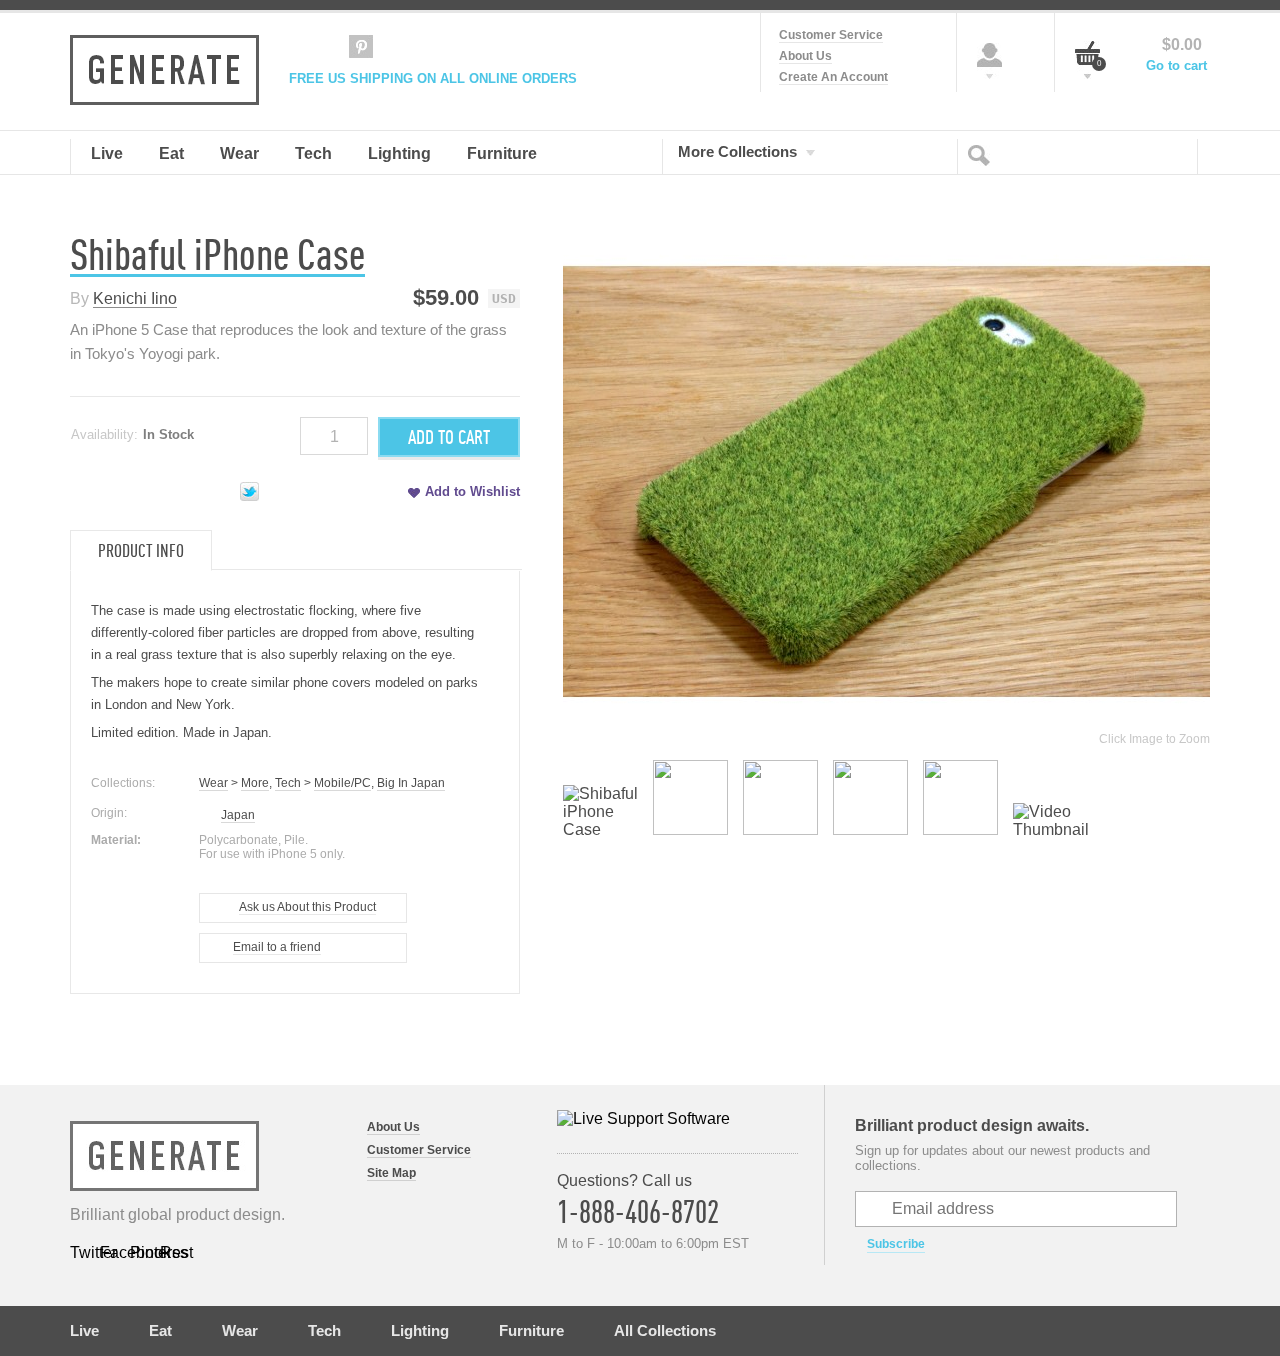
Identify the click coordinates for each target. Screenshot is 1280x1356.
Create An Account (833, 77)
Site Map (391, 1173)
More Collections (737, 151)
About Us (805, 56)
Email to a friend (277, 947)
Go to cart (1176, 65)
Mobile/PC (342, 783)
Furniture (531, 1330)
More (255, 783)
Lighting (420, 1330)
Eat (160, 1330)
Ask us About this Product (307, 907)
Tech (288, 783)
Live (84, 1330)
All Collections (665, 1330)
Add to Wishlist (472, 491)
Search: (983, 154)
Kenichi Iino (135, 298)
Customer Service (831, 35)
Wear (213, 783)
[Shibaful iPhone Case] (600, 829)
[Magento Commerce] (164, 70)
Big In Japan (411, 783)
